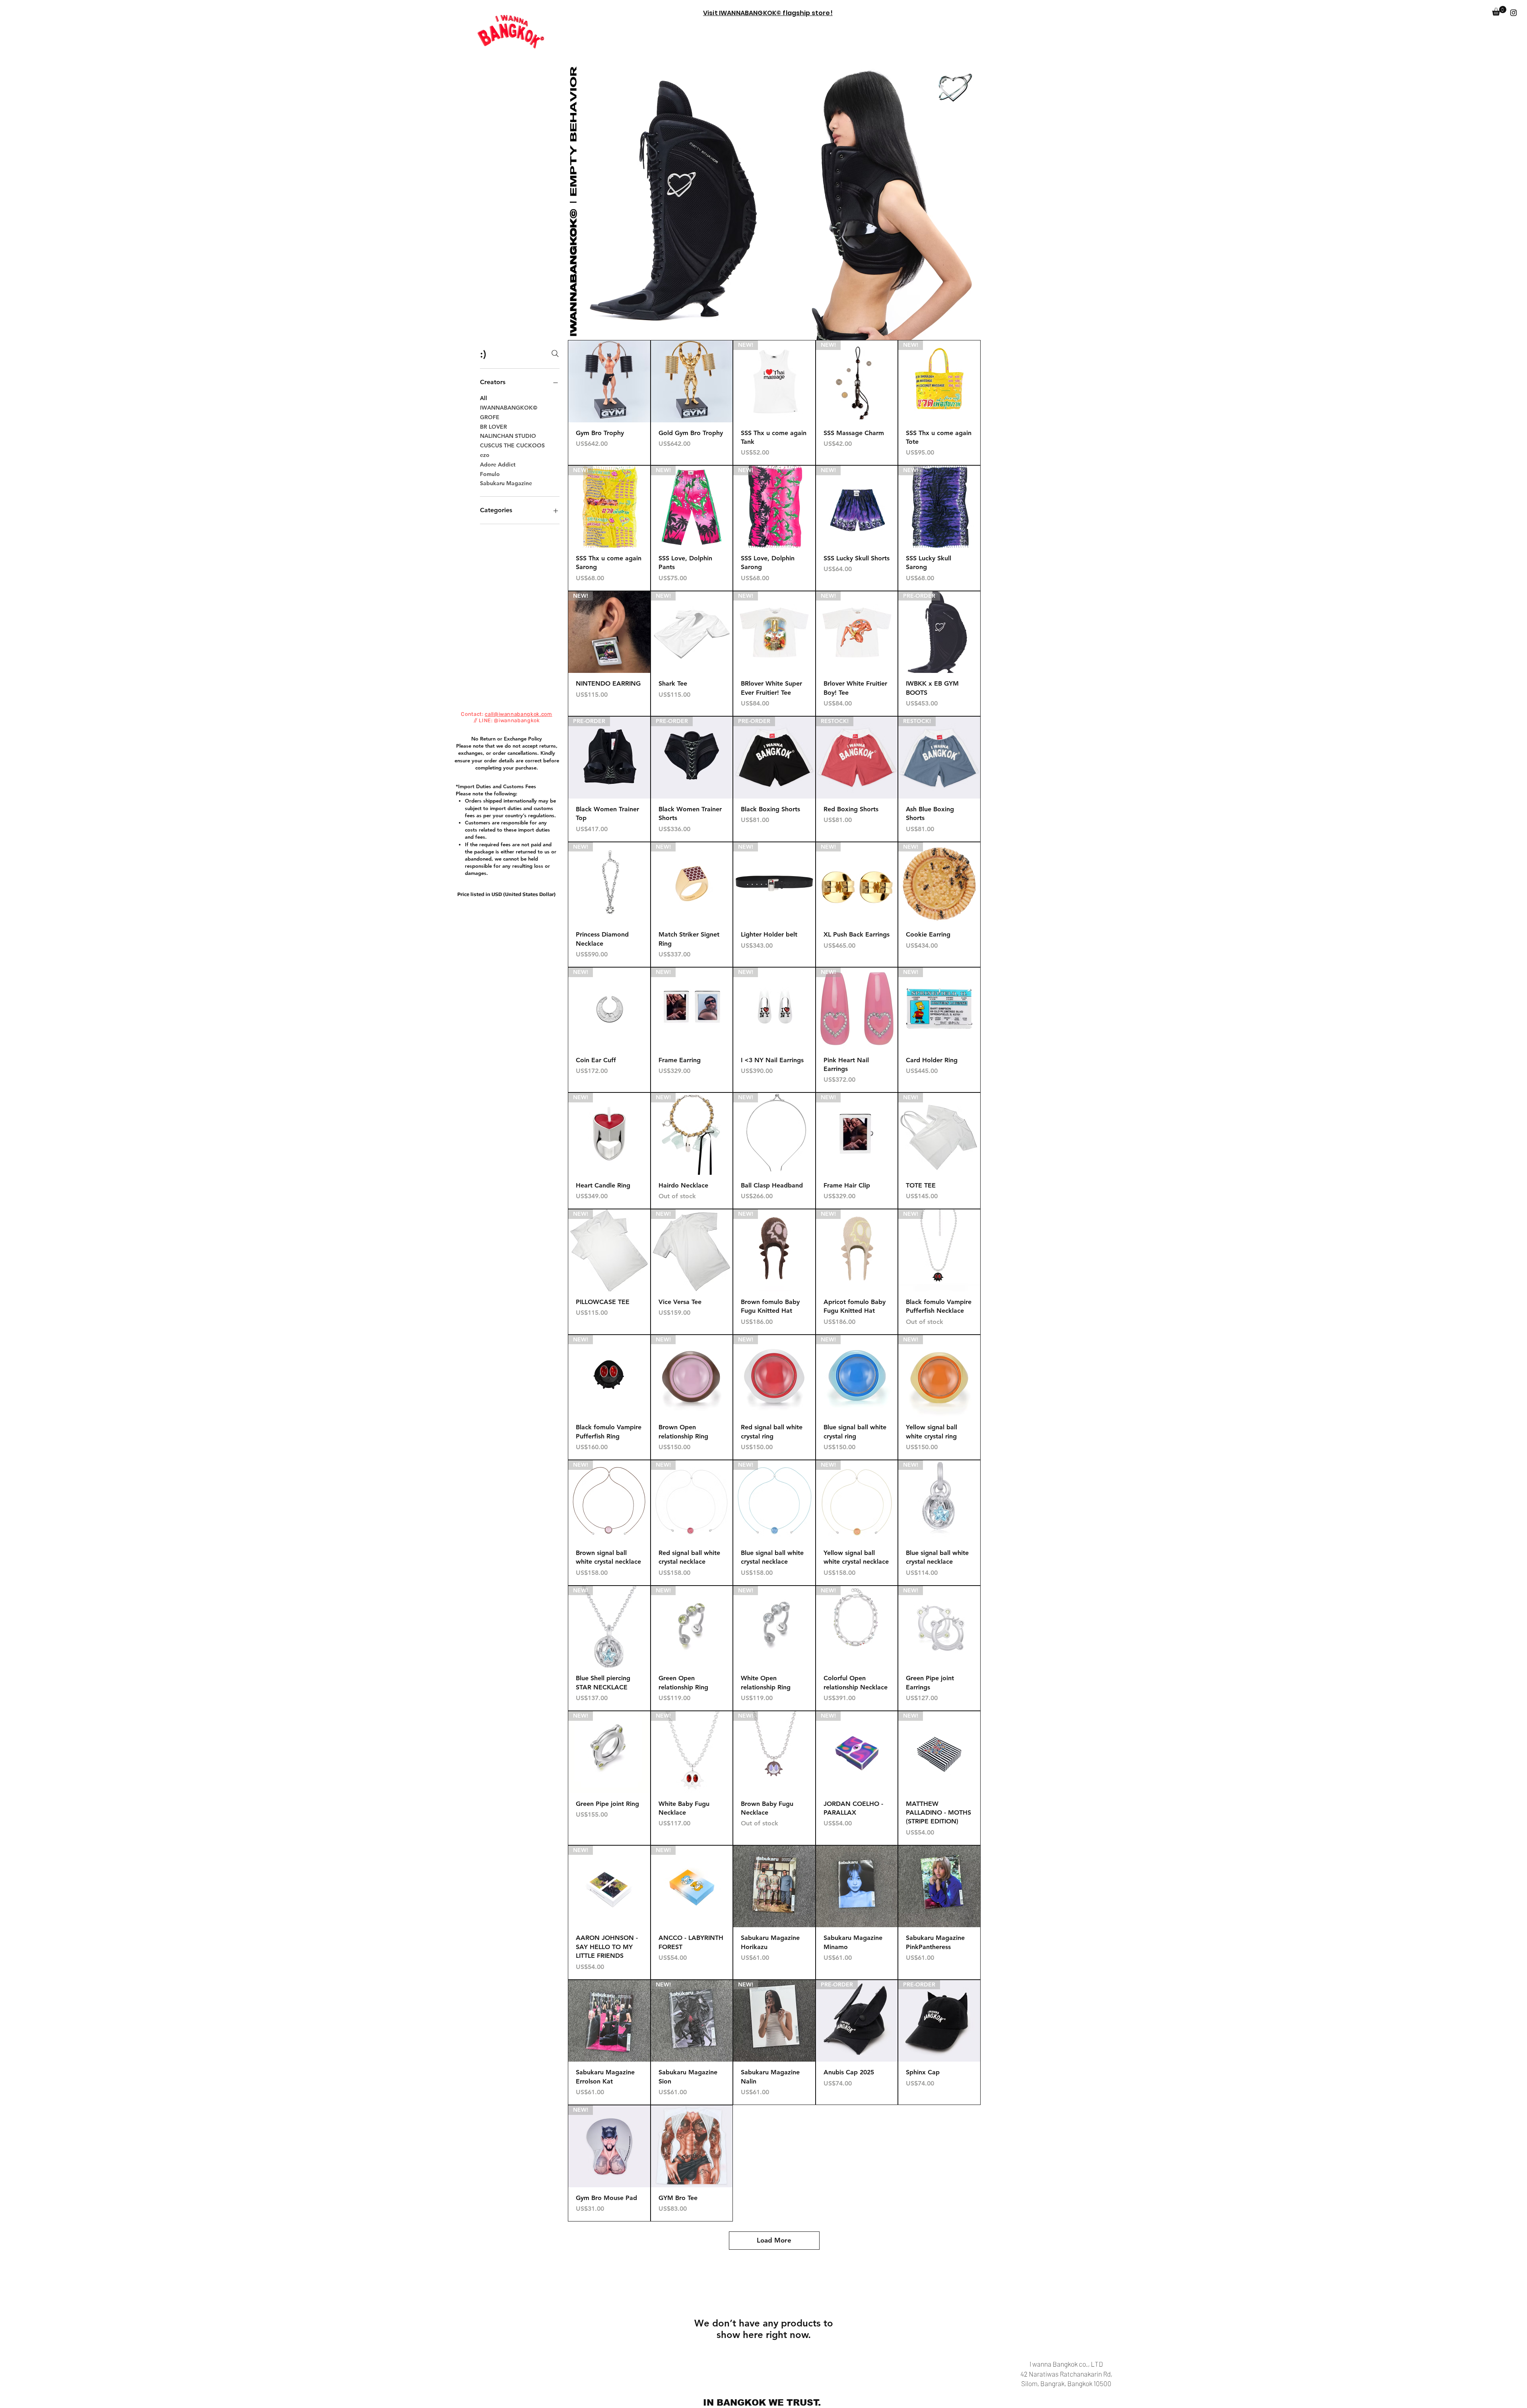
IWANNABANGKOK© (509, 408)
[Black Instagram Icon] (1513, 13)
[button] (1499, 11)
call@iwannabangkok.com (518, 714)
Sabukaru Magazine (506, 483)
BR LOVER (493, 427)
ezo (485, 455)
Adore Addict (498, 464)
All (484, 398)
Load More (774, 2240)
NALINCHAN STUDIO (508, 436)
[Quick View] (609, 381)
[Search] (555, 354)
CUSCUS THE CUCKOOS (512, 445)
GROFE (490, 417)
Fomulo (490, 474)
